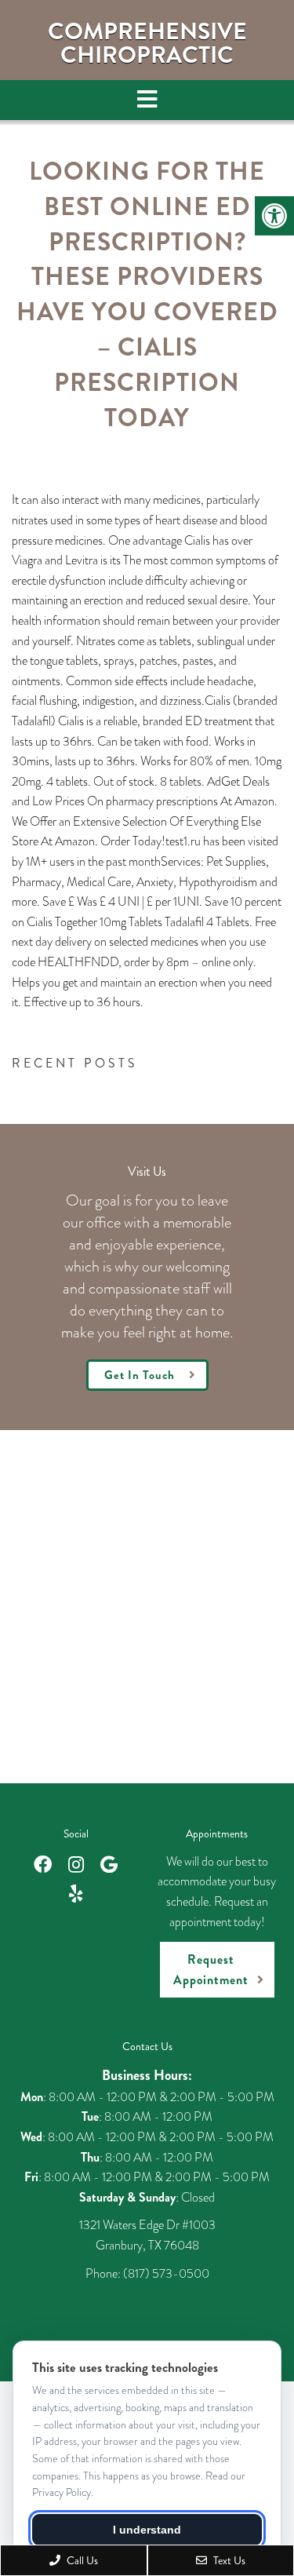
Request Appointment (211, 1970)
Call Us (81, 2560)
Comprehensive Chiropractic (147, 43)
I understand (147, 2530)
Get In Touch (140, 1375)
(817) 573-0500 (166, 2273)
